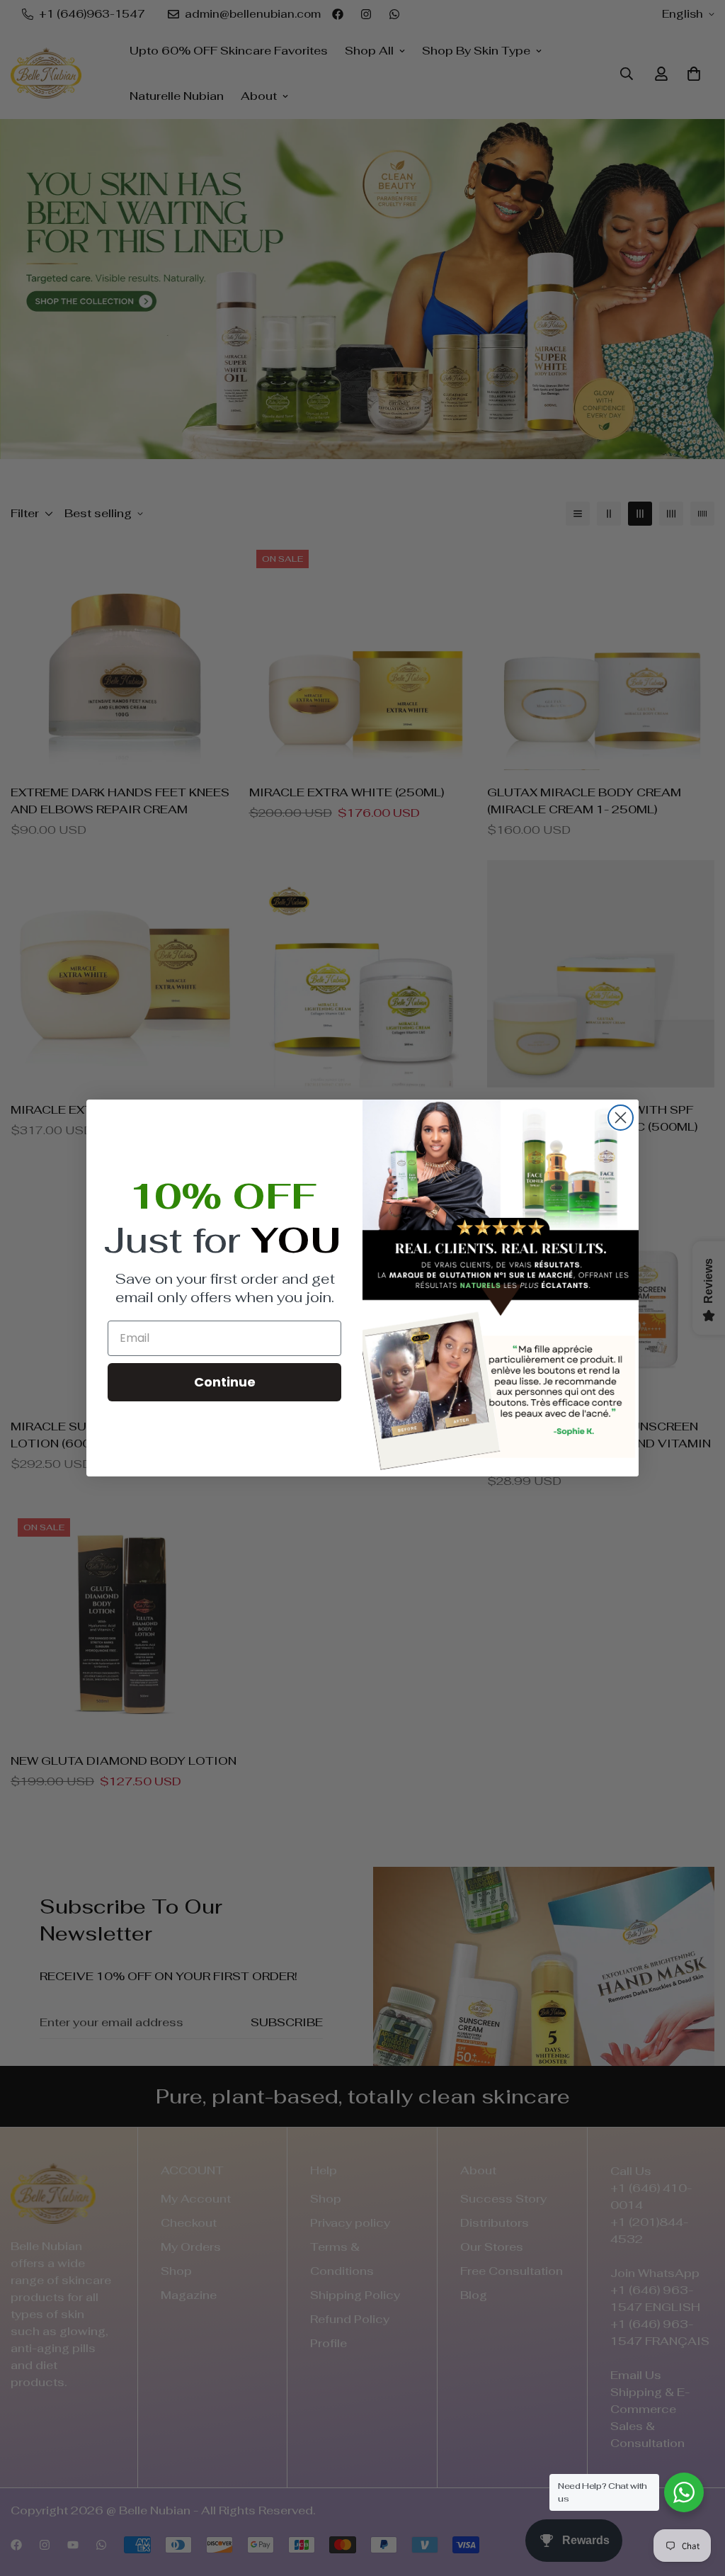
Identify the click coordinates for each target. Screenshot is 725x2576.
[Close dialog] (621, 1118)
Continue (225, 1382)
